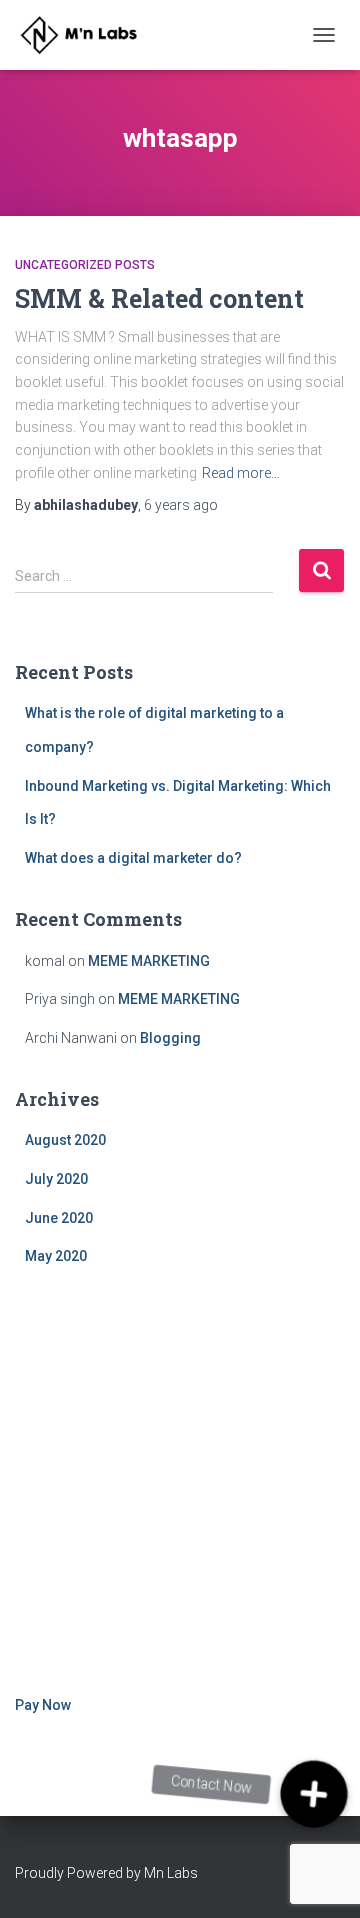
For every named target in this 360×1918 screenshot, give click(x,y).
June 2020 (59, 1218)
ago (181, 505)
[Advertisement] (180, 1484)
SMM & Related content (159, 298)
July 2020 (56, 1179)
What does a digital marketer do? (133, 858)
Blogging (170, 1038)
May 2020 (56, 1256)
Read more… (241, 473)
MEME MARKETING (149, 961)
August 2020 (65, 1140)
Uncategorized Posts (85, 265)
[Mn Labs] (92, 35)
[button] (314, 1794)
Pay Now (43, 1705)
